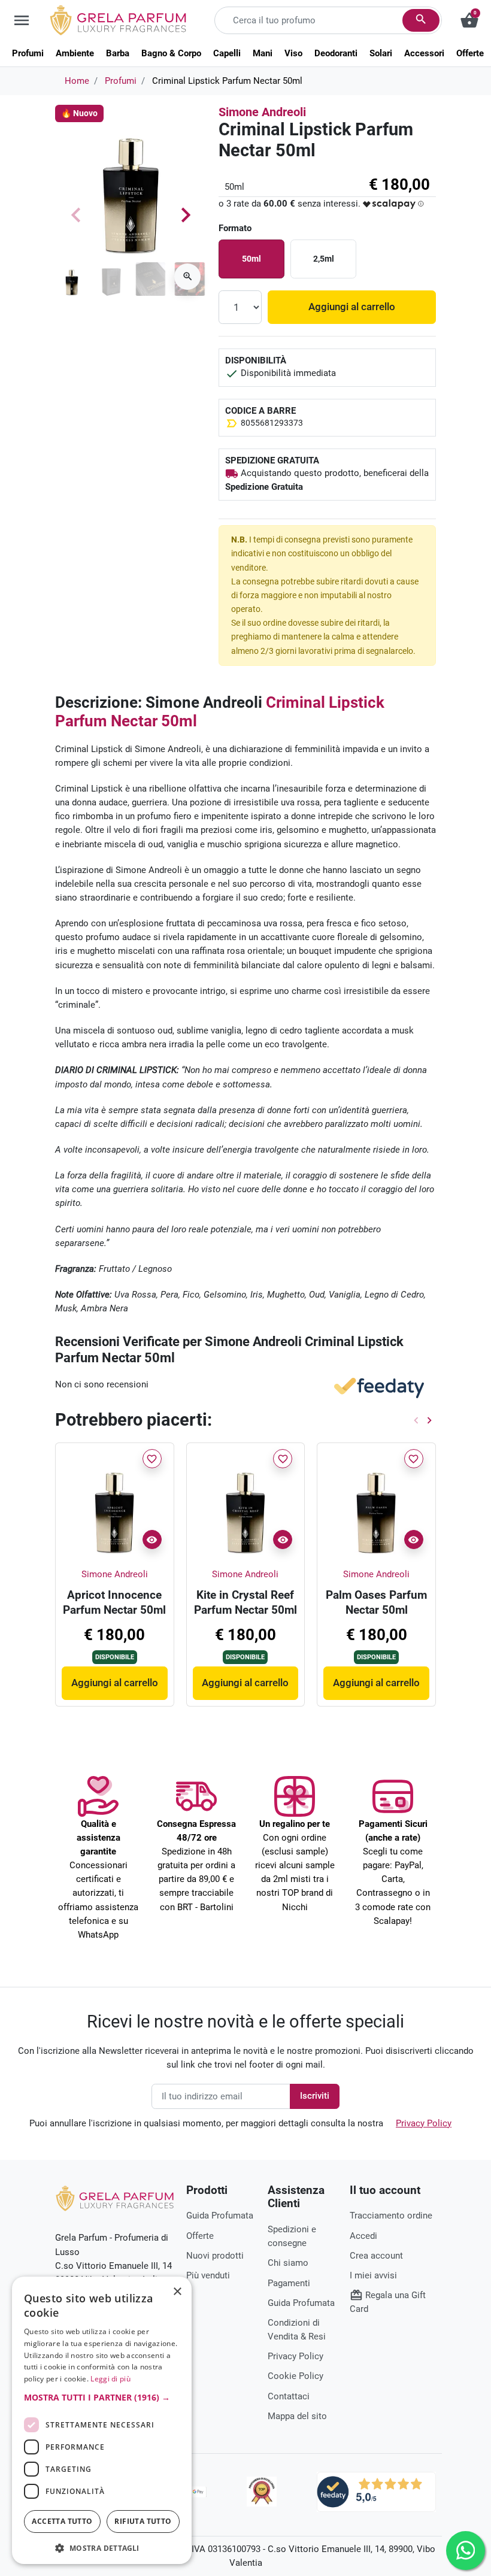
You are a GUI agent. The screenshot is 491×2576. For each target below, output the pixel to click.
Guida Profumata (220, 2216)
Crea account (376, 2256)
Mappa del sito (297, 2416)
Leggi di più (110, 2379)
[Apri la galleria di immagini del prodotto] (187, 277)
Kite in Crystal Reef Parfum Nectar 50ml (245, 1602)
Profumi (121, 81)
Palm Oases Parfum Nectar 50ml (376, 1602)
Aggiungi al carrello (352, 307)
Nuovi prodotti (215, 2256)
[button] (394, 204)
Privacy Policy (424, 2123)
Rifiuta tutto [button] (143, 2521)
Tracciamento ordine (391, 2216)
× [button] (178, 2293)
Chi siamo (288, 2263)
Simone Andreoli (262, 112)
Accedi (363, 2236)
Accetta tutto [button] (62, 2521)
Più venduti (208, 2275)
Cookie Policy (295, 2376)
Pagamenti (289, 2283)
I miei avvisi (373, 2275)
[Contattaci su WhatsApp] (466, 2551)
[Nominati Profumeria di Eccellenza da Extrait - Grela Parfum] (262, 2492)
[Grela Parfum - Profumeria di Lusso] (115, 2198)
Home (77, 81)
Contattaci (289, 2396)
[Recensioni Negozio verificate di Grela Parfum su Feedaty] (376, 2491)
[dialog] (102, 2420)
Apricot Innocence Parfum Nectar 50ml (114, 1602)
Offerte (200, 2236)
